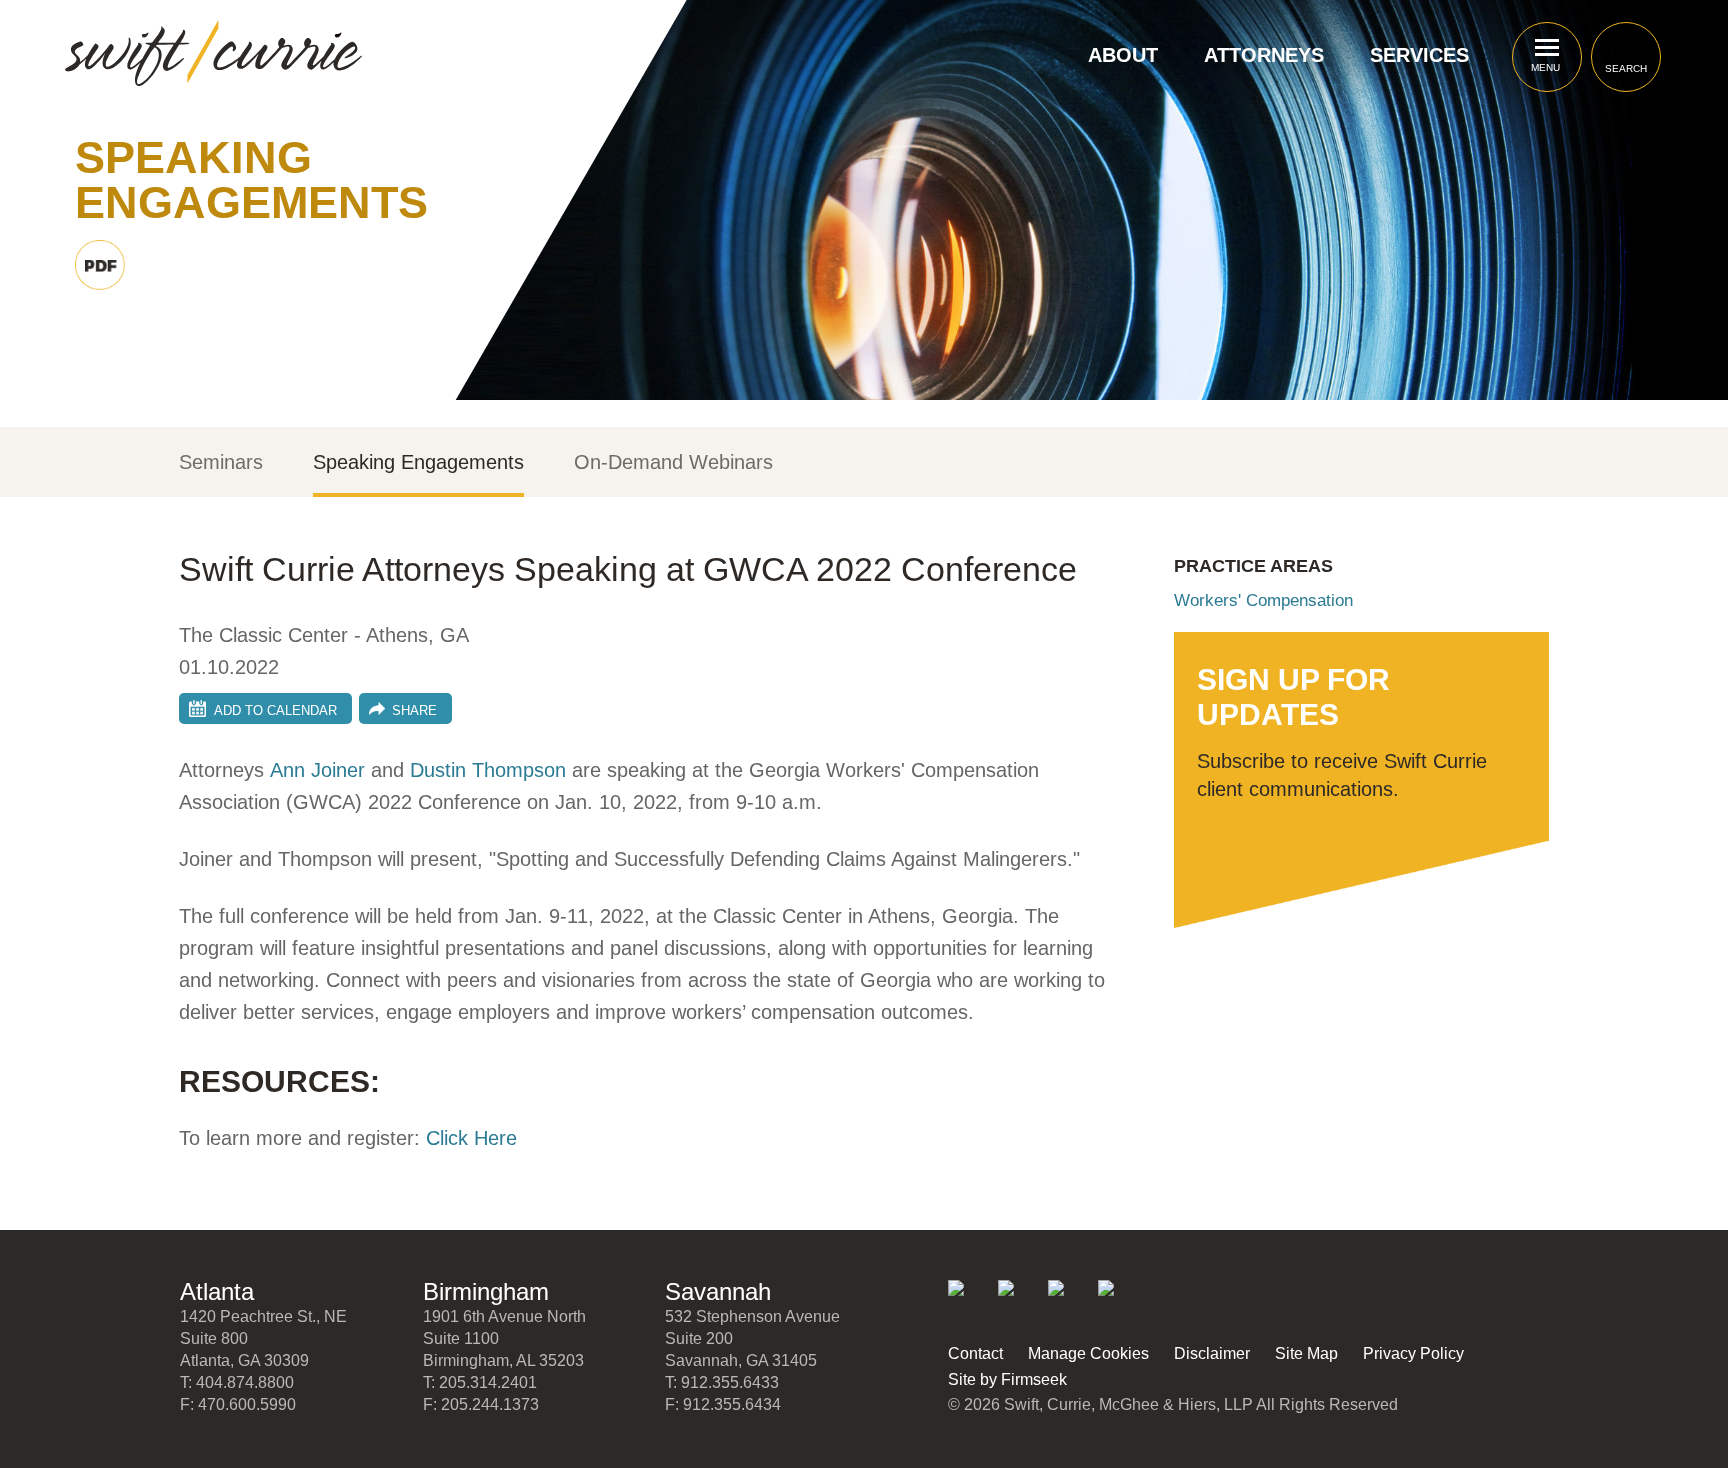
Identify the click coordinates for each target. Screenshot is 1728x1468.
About (1123, 55)
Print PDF (100, 265)
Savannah (718, 1291)
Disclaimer (1212, 1353)
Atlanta (217, 1291)
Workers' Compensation (1263, 600)
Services (1419, 55)
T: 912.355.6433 (722, 1382)
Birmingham (486, 1291)
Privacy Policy (1413, 1353)
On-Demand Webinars (673, 462)
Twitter (1019, 1301)
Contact (975, 1353)
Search (1626, 68)
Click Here (471, 1138)
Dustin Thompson (488, 770)
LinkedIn (969, 1301)
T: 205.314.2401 (480, 1382)
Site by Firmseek (1007, 1379)
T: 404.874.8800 (237, 1382)
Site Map (1306, 1353)
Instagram (1119, 1301)
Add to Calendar (275, 710)
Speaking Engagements (418, 462)
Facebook (1069, 1301)
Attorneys (1264, 55)
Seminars (221, 462)
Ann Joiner (317, 770)
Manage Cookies (1088, 1353)
